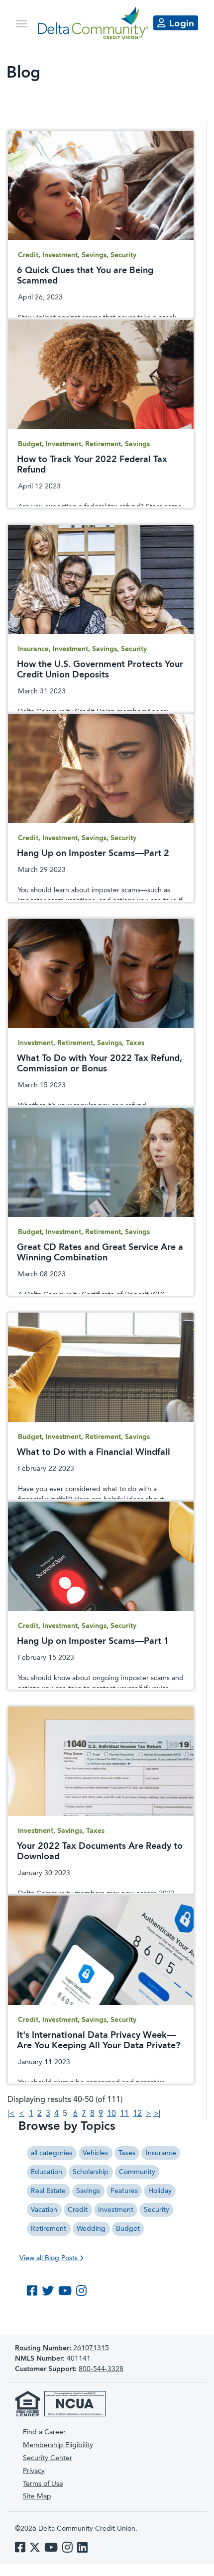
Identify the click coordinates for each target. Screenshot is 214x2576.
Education (47, 2172)
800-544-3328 (101, 2369)
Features (124, 2191)
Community (137, 2172)
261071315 (62, 2348)
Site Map (37, 2496)
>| (157, 2114)
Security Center (48, 2458)
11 (124, 2114)
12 (137, 2114)
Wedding (91, 2229)
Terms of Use (43, 2484)
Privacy (34, 2471)
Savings (88, 2191)
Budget (128, 2229)
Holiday (160, 2191)
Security (157, 2210)
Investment (116, 2210)
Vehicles (95, 2153)
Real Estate (48, 2191)
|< (11, 2114)
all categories (52, 2153)
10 (111, 2114)
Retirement (49, 2229)
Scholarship (91, 2172)
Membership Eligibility (58, 2445)
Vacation (44, 2210)
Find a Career (44, 2432)
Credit (78, 2210)
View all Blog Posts (50, 2258)
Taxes (127, 2153)
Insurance (161, 2153)
